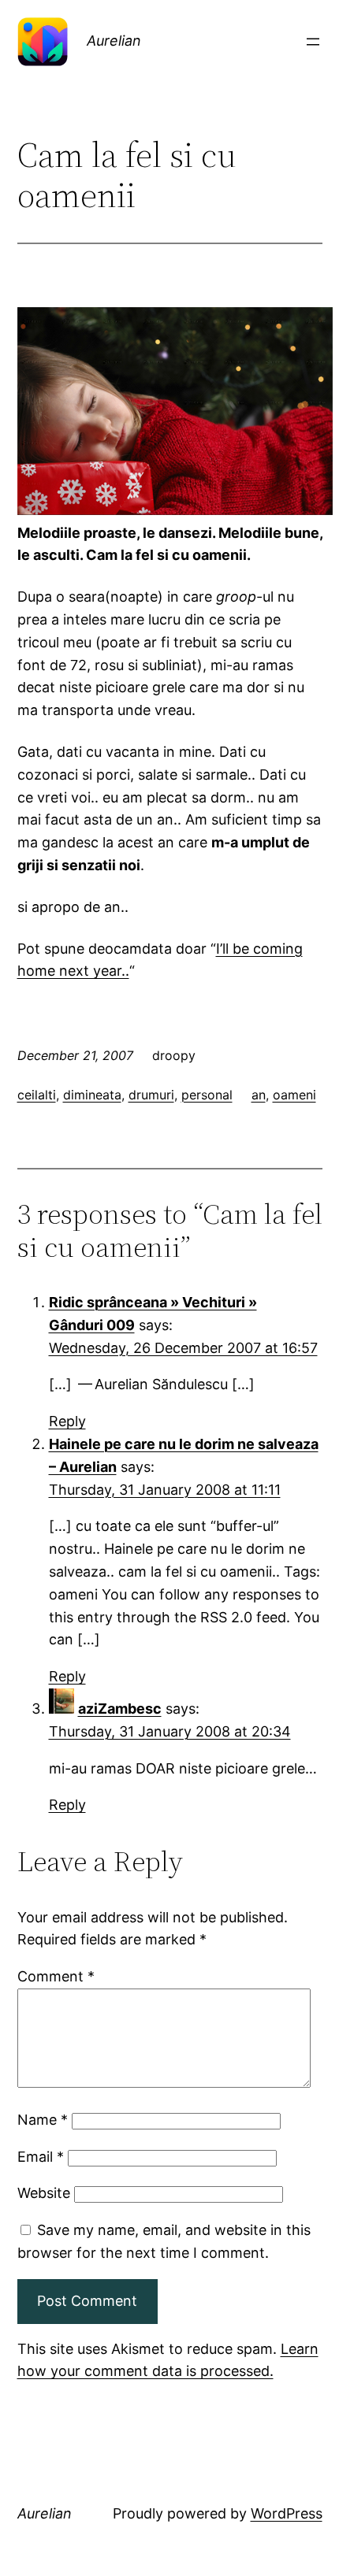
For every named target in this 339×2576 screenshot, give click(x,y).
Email (41, 2157)
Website (44, 2193)
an (259, 1095)
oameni (294, 1095)
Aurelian (114, 41)
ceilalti (37, 1095)
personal (207, 1095)
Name (43, 2120)
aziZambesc (120, 1709)
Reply (67, 1421)
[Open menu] (313, 42)
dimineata (92, 1095)
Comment (56, 1976)
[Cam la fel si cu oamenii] (175, 510)
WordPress (287, 2513)
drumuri (151, 1095)
